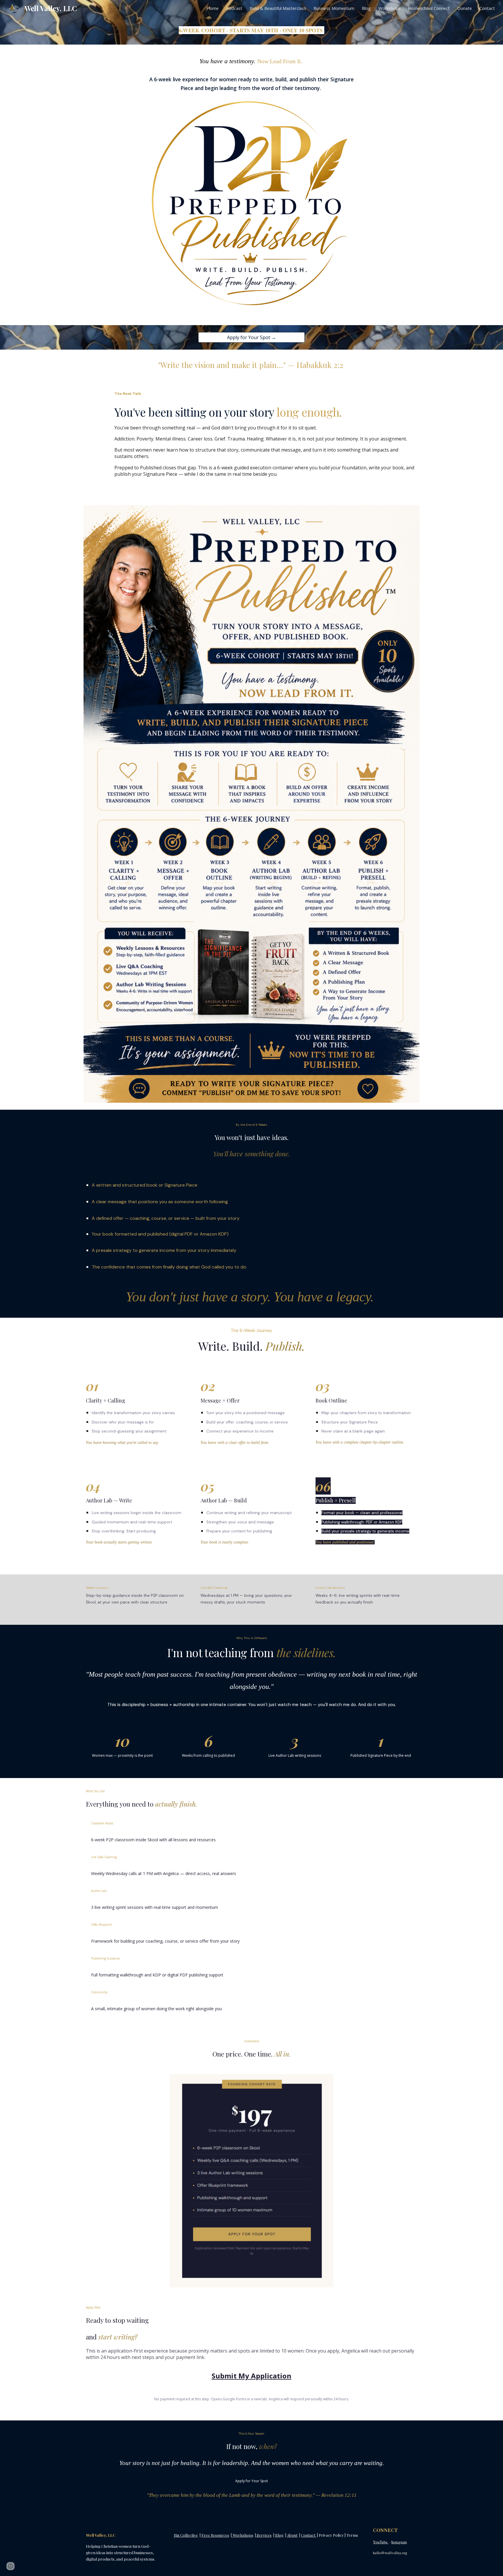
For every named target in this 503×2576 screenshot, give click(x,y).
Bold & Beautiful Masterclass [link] (278, 8)
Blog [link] (366, 8)
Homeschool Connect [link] (429, 8)
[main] (251, 30)
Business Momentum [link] (334, 8)
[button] (10, 2566)
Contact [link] (487, 8)
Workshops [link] (389, 8)
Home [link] (213, 8)
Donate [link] (465, 8)
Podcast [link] (234, 8)
